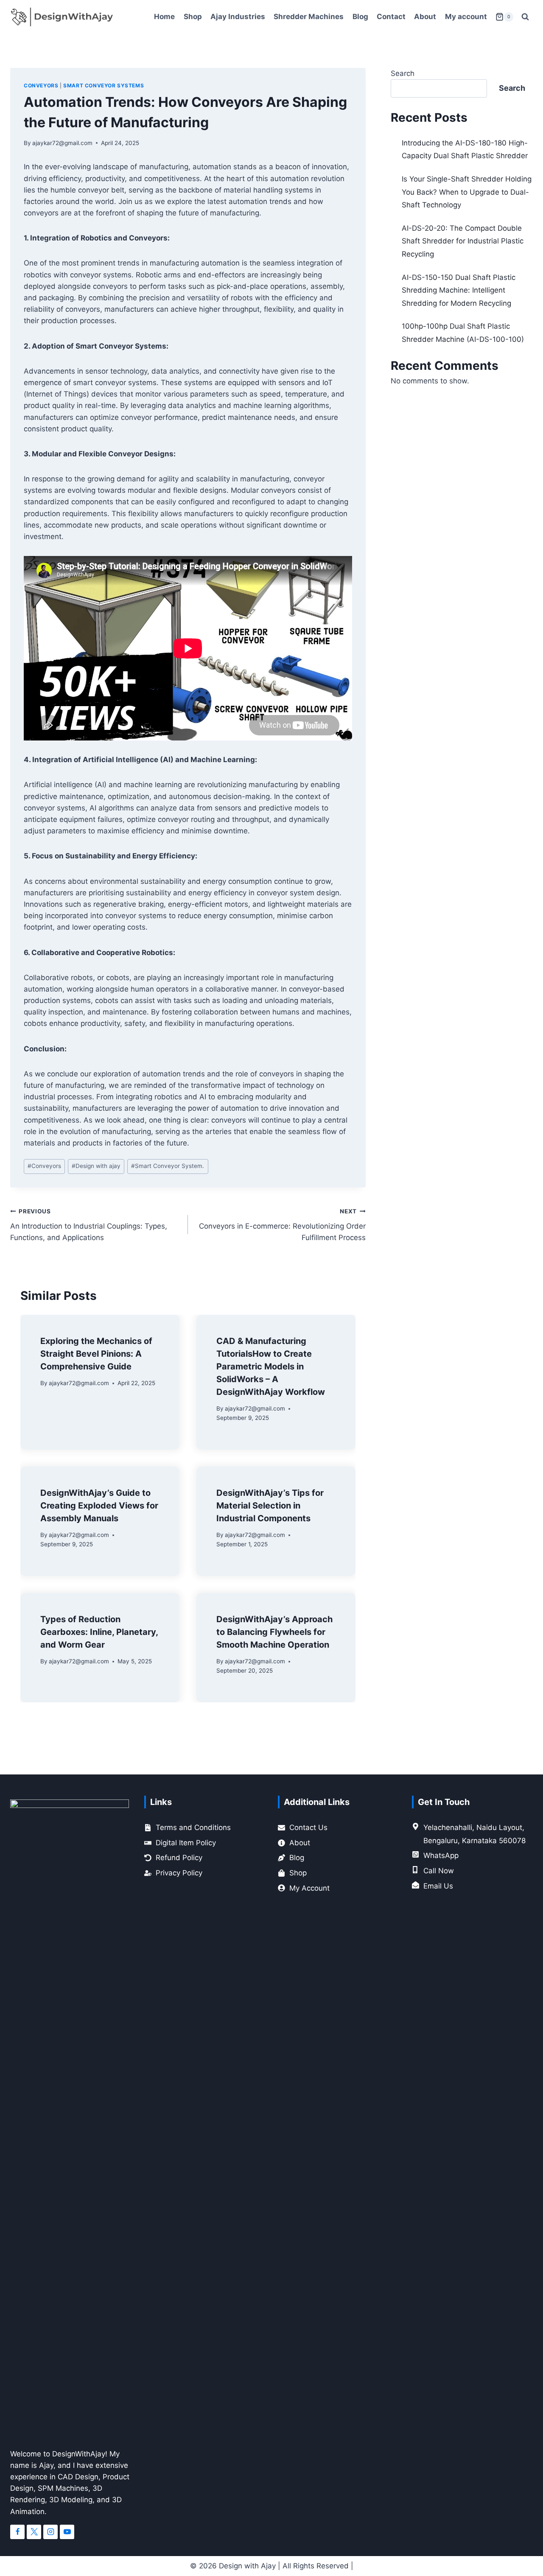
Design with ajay (96, 1166)
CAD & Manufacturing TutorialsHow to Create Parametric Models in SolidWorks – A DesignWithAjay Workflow (271, 1366)
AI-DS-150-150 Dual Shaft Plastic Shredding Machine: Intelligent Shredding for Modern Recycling (459, 290)
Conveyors (41, 85)
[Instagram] (50, 2532)
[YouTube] (67, 2532)
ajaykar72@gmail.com (62, 143)
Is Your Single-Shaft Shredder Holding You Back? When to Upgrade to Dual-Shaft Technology (467, 192)
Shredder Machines (309, 17)
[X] (34, 2532)
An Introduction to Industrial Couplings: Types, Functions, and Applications (89, 1225)
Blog (360, 17)
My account (466, 17)
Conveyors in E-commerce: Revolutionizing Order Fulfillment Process (282, 1225)
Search (403, 73)
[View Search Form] (525, 17)
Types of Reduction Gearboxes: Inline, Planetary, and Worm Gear (99, 1632)
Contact (391, 17)
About (425, 17)
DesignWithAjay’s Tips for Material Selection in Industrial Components (270, 1506)
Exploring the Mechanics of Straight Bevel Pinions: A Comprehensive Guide (96, 1354)
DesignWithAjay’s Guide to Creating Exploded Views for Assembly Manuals (99, 1506)
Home (164, 17)
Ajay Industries (238, 17)
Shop (193, 17)
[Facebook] (17, 2532)
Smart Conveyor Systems (104, 85)
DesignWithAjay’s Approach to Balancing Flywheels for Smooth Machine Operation (274, 1632)
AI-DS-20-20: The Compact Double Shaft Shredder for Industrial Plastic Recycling (463, 241)
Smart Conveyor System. (168, 1166)
